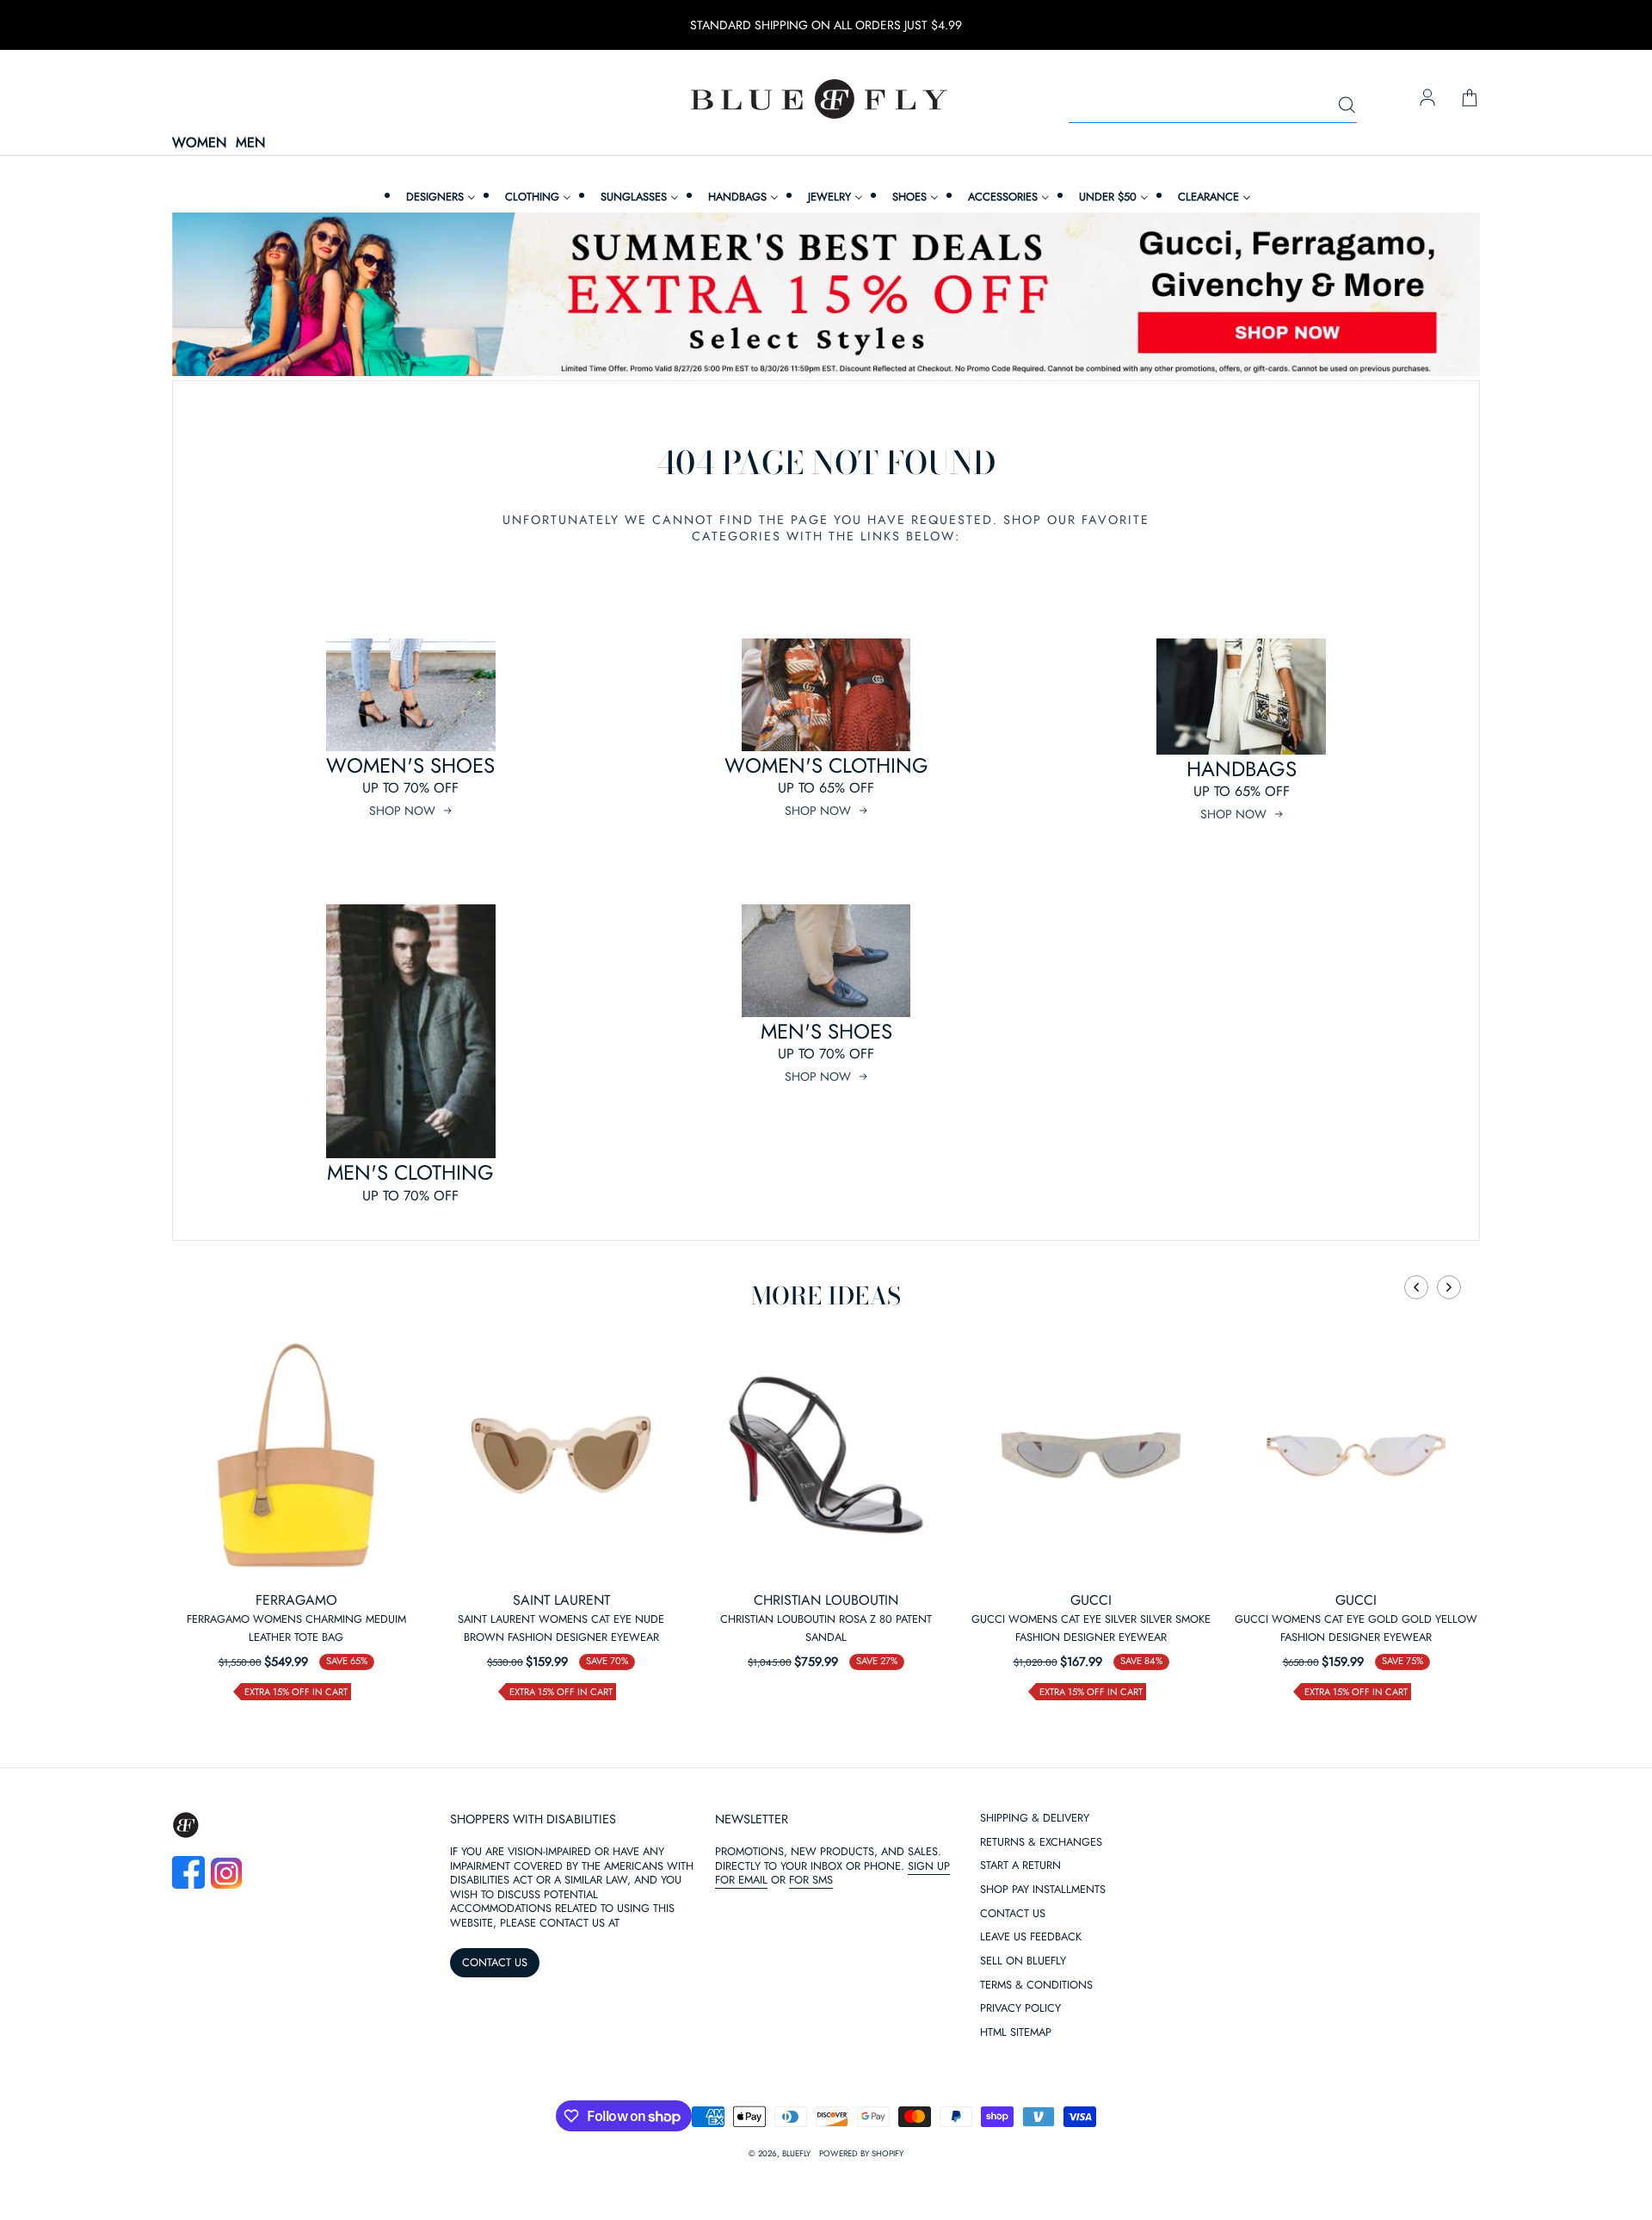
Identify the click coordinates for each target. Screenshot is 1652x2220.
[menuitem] (439, 197)
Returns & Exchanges (1041, 1843)
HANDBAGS (1242, 769)
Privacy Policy (1020, 2009)
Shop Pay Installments (1043, 1890)
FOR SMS (811, 1880)
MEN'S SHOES (826, 1031)
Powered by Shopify (861, 2154)
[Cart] (1470, 99)
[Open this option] (296, 1455)
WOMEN (199, 143)
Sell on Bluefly (1023, 1961)
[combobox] (1213, 106)
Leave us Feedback (1031, 1937)
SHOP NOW (402, 811)
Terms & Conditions (1036, 1986)
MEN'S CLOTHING (410, 1172)
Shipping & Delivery (1035, 1819)
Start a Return (1020, 1866)
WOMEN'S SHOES (410, 765)
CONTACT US (495, 1962)
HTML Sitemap (1016, 2033)
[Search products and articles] (1347, 106)
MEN (250, 143)
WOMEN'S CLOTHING (826, 765)
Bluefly (796, 2154)
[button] (1416, 1287)
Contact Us (1013, 1914)
